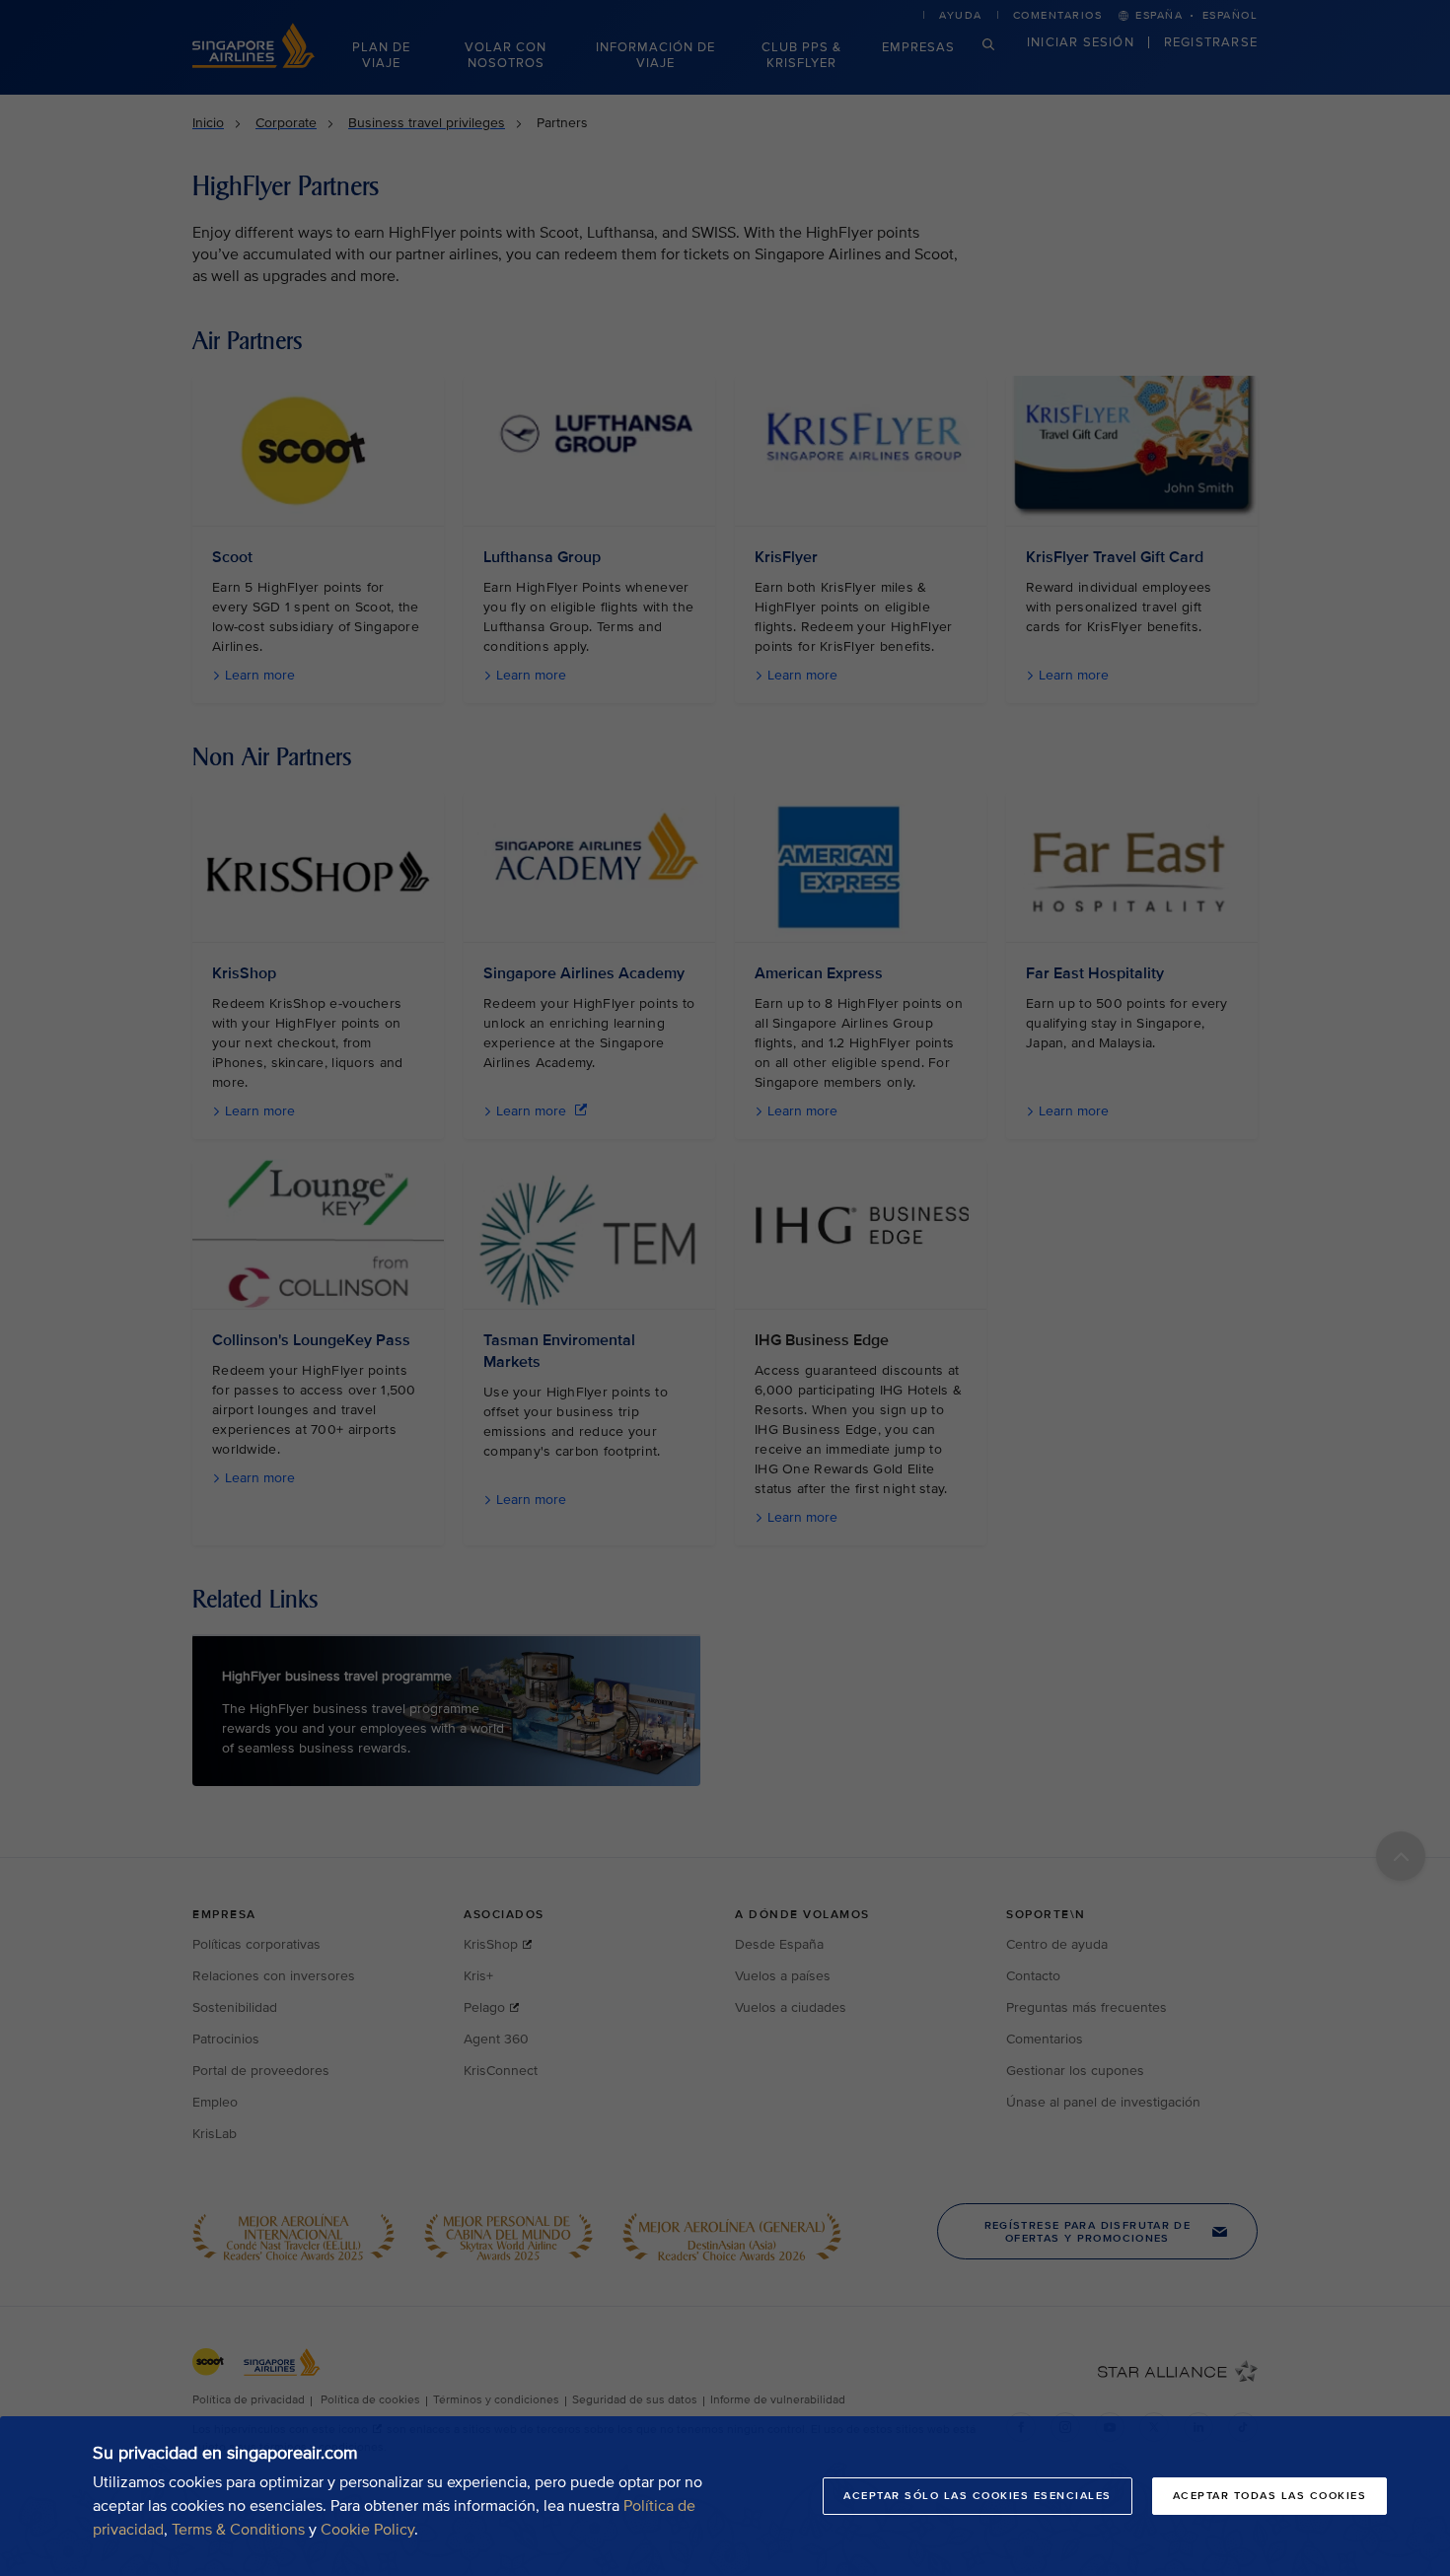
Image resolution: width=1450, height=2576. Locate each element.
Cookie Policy (367, 2530)
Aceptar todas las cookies (1270, 2496)
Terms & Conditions (238, 2530)
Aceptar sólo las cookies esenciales (978, 2496)
